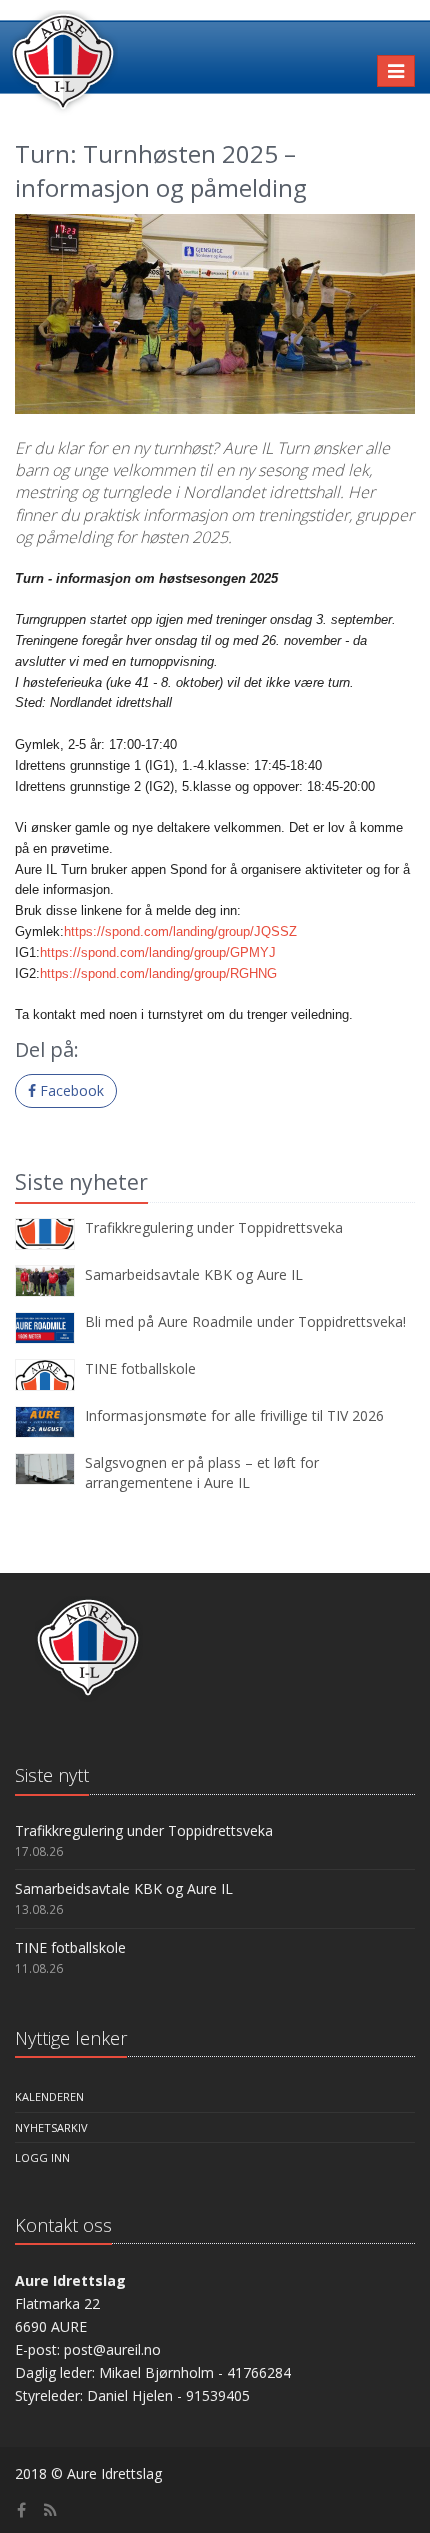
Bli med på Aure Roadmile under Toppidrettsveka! (245, 1321)
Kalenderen (49, 2096)
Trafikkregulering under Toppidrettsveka (214, 1227)
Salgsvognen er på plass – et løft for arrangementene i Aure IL (202, 1472)
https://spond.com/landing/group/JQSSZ (180, 931)
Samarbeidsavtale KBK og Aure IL (194, 1274)
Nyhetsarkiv (51, 2127)
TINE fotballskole (140, 1368)
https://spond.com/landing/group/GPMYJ (158, 952)
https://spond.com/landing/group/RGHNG (158, 973)
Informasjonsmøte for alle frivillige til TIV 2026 (234, 1415)
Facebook (70, 1090)
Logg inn (42, 2157)
